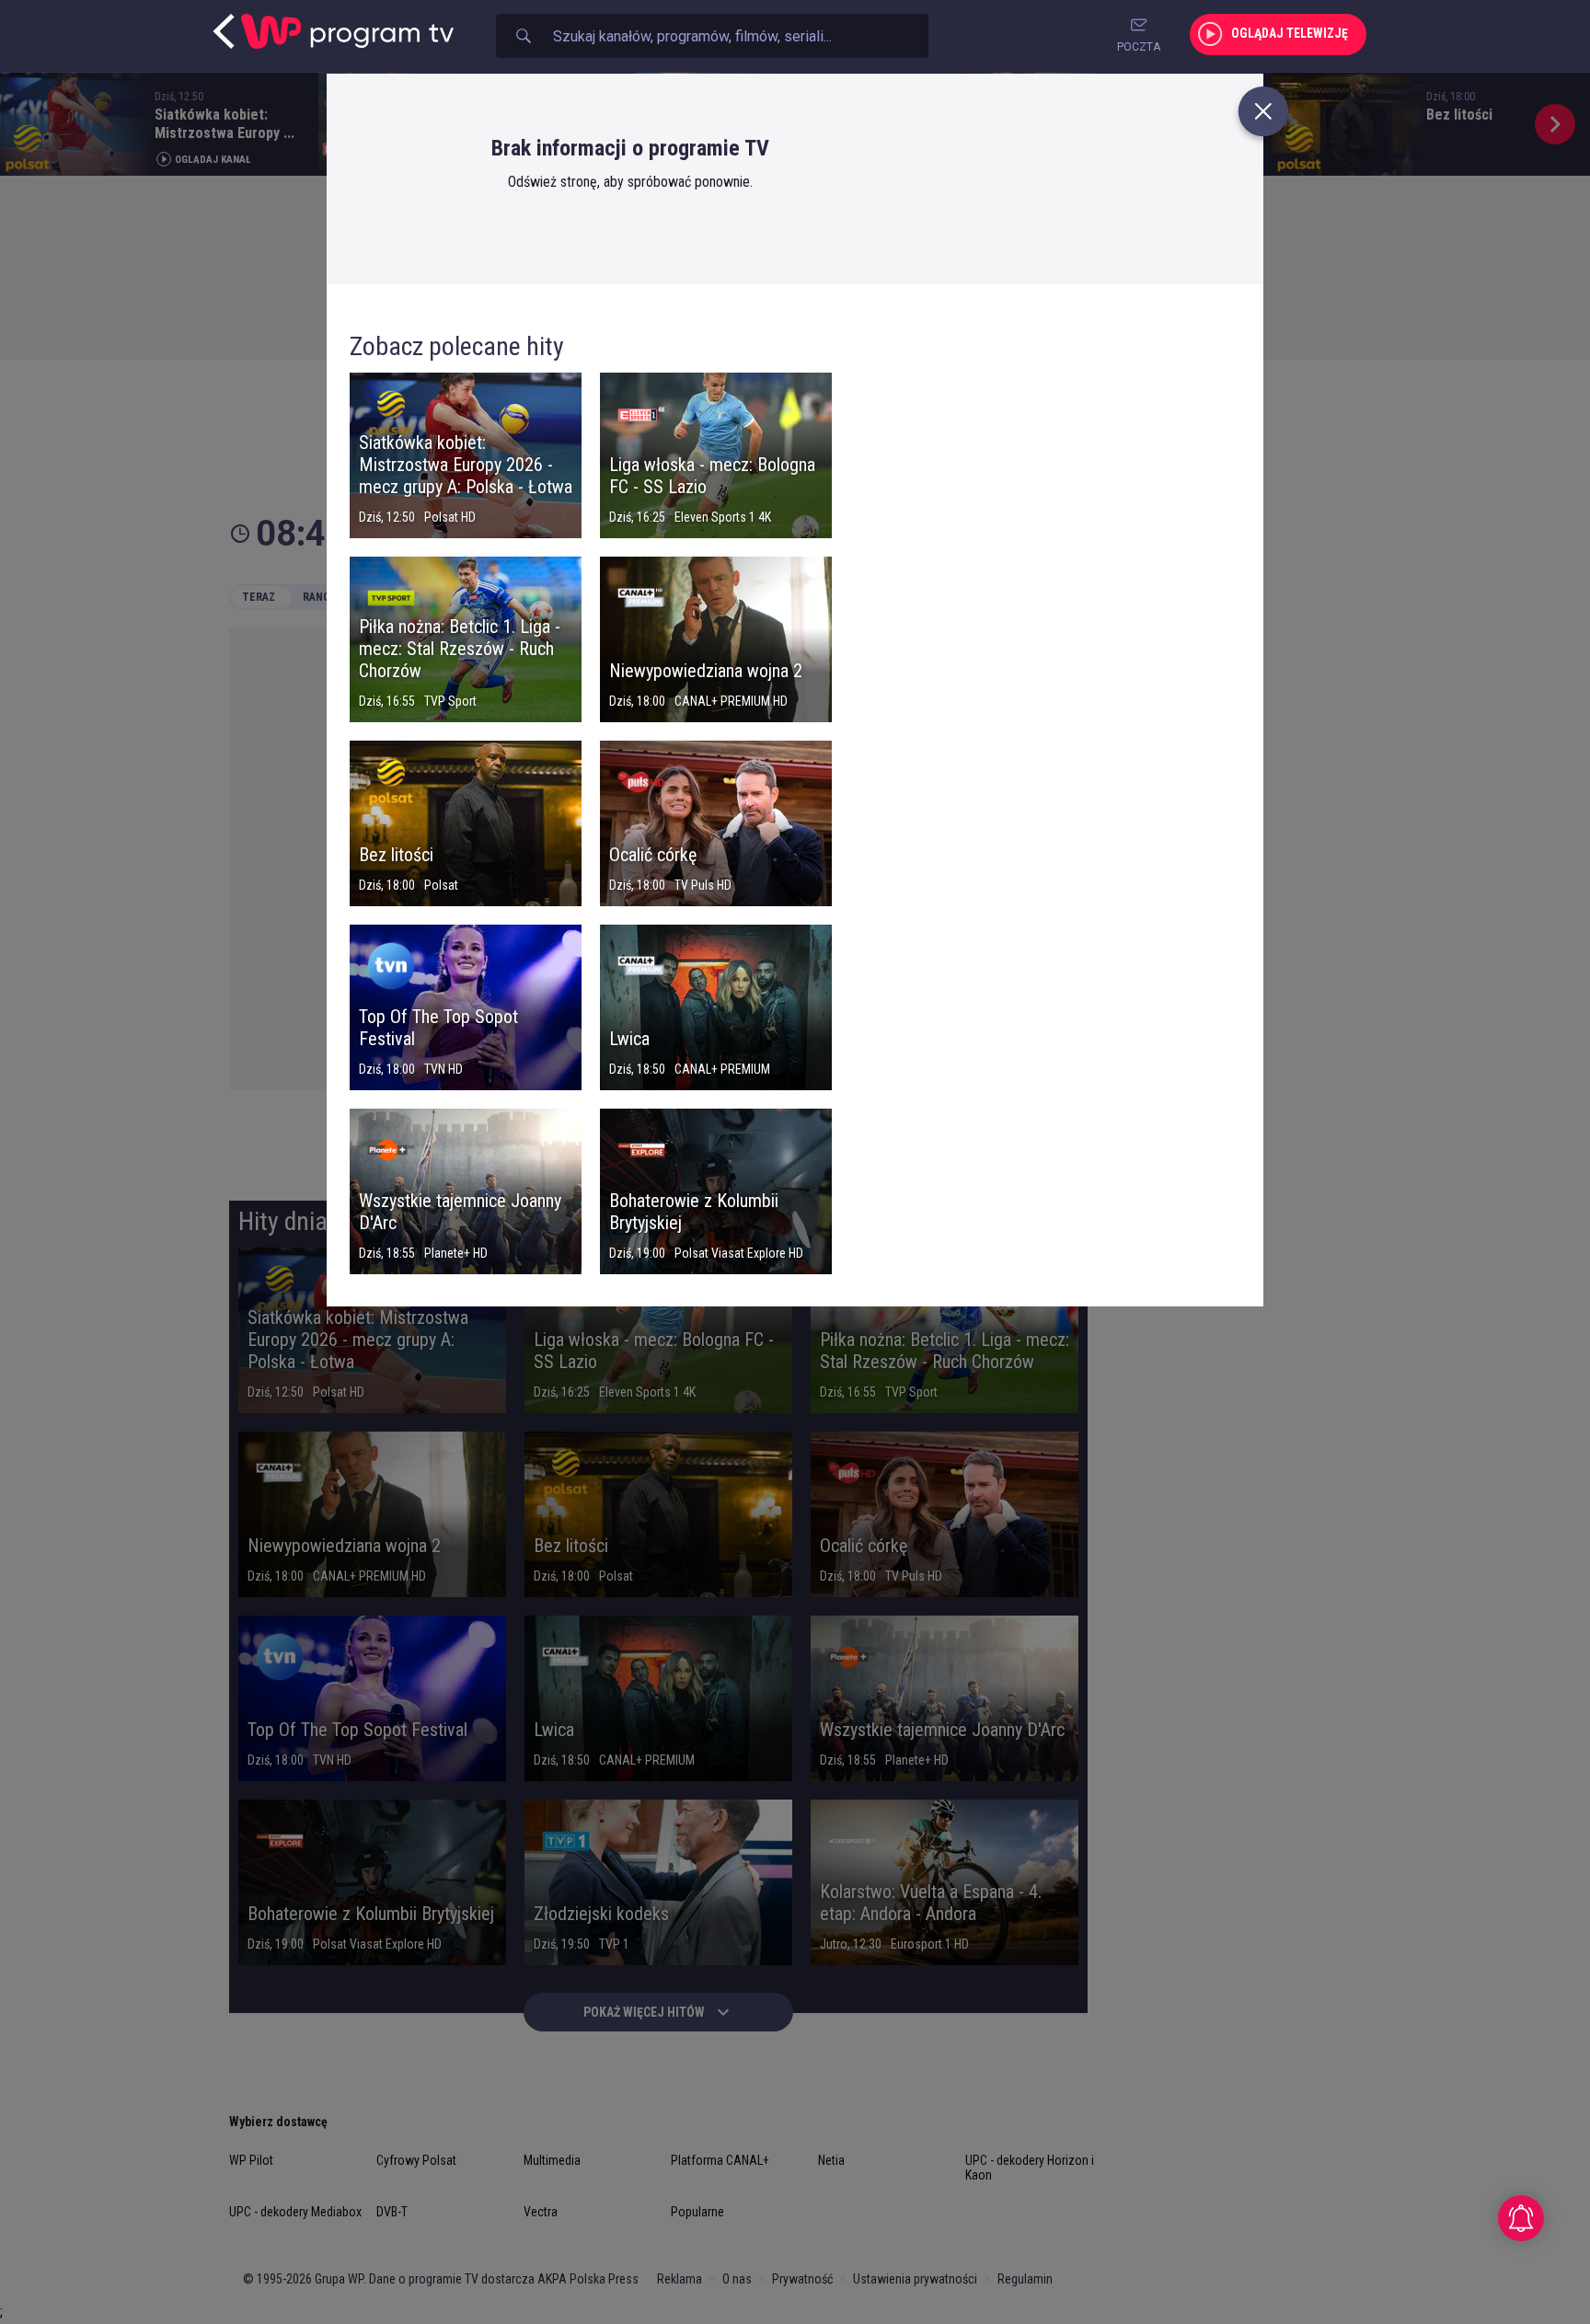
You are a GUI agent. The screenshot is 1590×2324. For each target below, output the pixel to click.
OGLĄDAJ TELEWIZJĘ (1290, 33)
